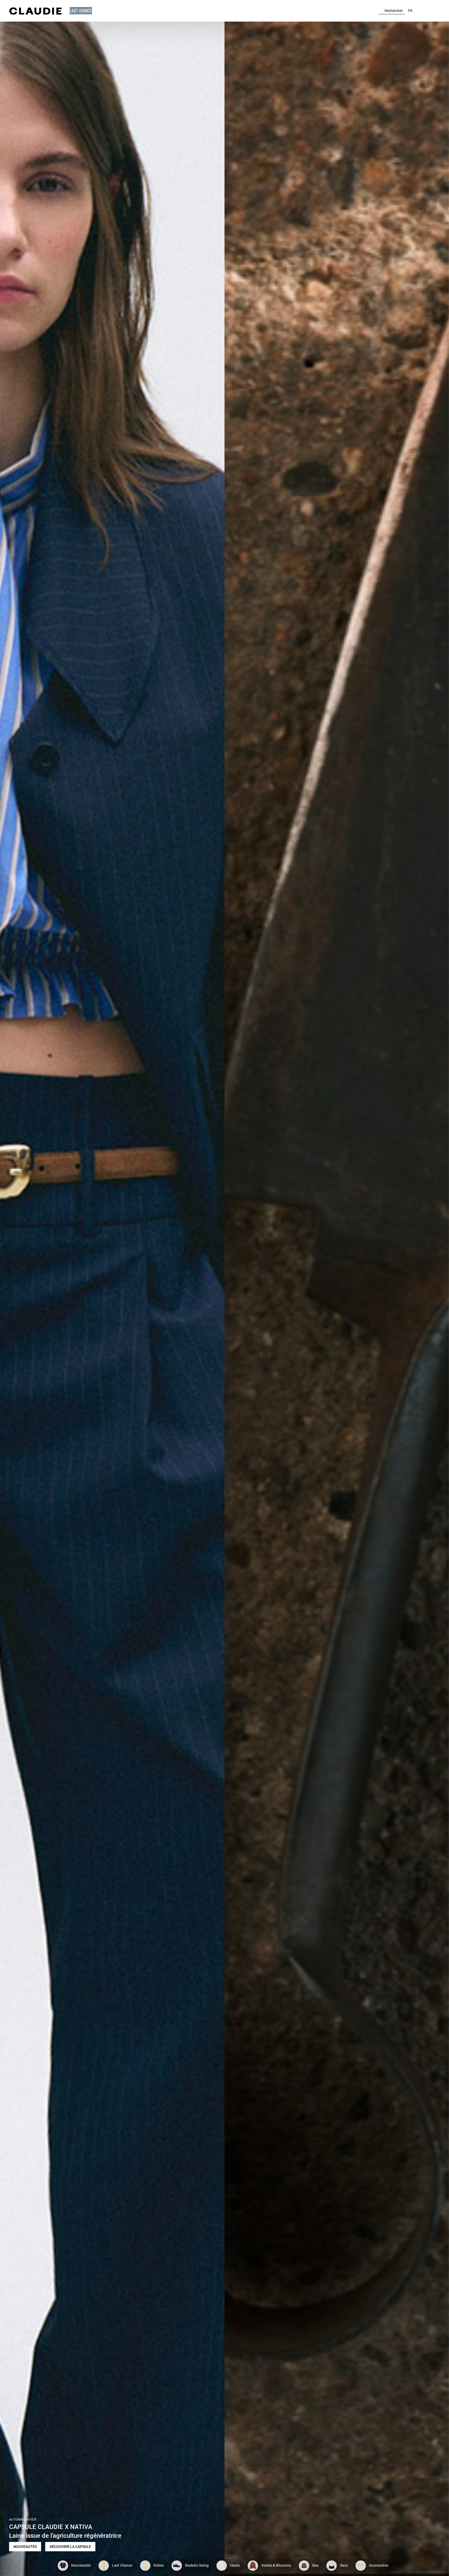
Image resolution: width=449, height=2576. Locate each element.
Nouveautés (25, 2547)
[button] (81, 11)
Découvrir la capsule (70, 2547)
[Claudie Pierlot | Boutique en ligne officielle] (35, 11)
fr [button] (410, 11)
